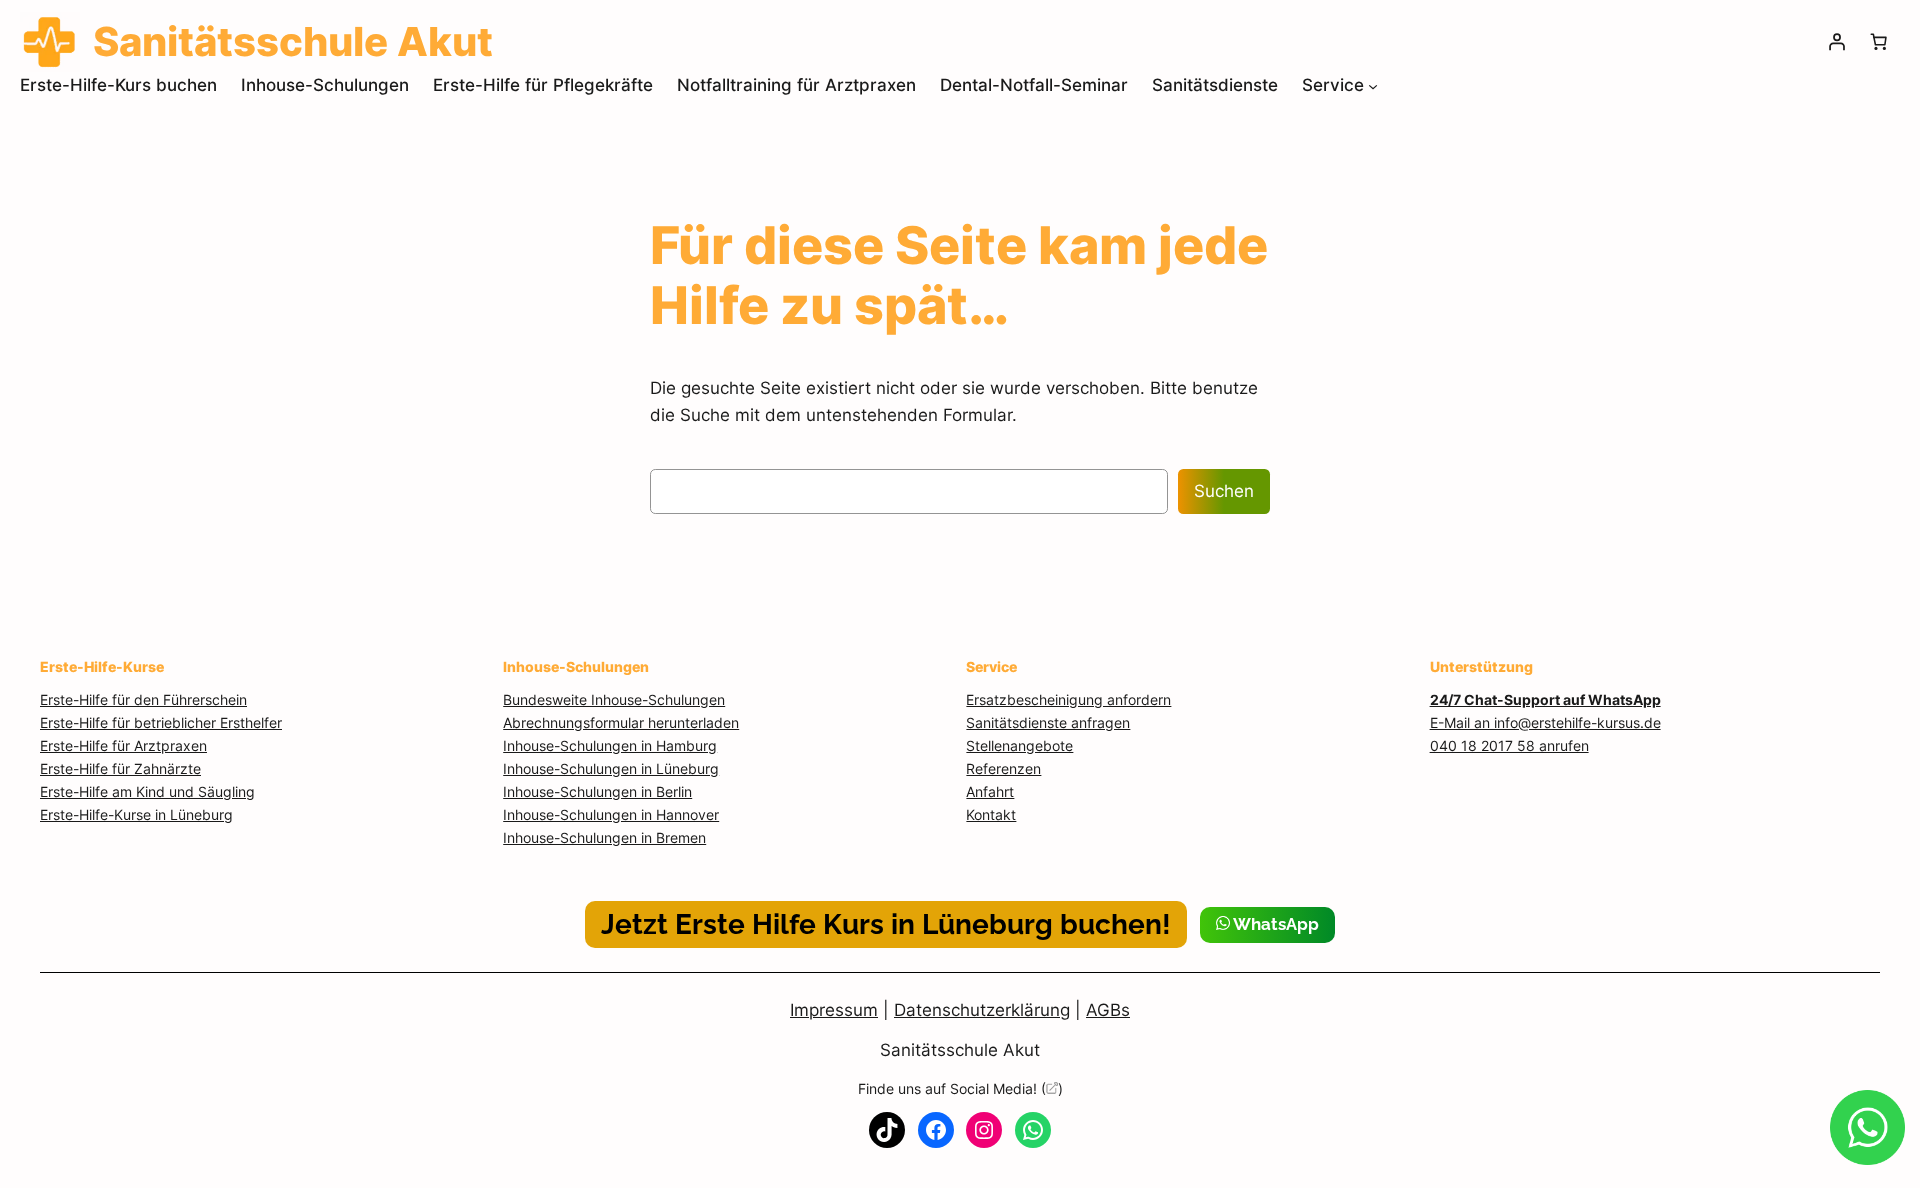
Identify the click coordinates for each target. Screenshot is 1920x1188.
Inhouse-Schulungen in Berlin (597, 791)
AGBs (1108, 1010)
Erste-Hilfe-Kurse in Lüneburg (136, 814)
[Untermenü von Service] (1373, 85)
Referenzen (1003, 768)
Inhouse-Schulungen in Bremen (604, 837)
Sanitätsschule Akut (960, 1050)
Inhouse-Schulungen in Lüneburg (611, 768)
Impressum (834, 1010)
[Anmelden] (1837, 42)
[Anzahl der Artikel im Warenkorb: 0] (1879, 42)
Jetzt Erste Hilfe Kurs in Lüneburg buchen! (886, 924)
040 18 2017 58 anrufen (1509, 745)
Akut (293, 42)
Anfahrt (990, 791)
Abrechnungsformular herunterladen (621, 722)
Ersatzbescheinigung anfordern (1068, 699)
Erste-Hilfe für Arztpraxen (123, 745)
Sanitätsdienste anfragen (1048, 722)
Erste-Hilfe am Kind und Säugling (147, 791)
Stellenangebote (1019, 745)
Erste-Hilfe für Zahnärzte (120, 768)
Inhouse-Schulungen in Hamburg (610, 745)
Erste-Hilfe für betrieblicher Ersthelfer (161, 722)
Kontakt (991, 814)
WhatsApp (1274, 924)
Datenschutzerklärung (982, 1010)
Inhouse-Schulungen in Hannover (611, 814)
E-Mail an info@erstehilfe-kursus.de (1545, 722)
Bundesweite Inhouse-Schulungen (614, 699)
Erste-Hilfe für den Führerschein (143, 699)
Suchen (1224, 491)
